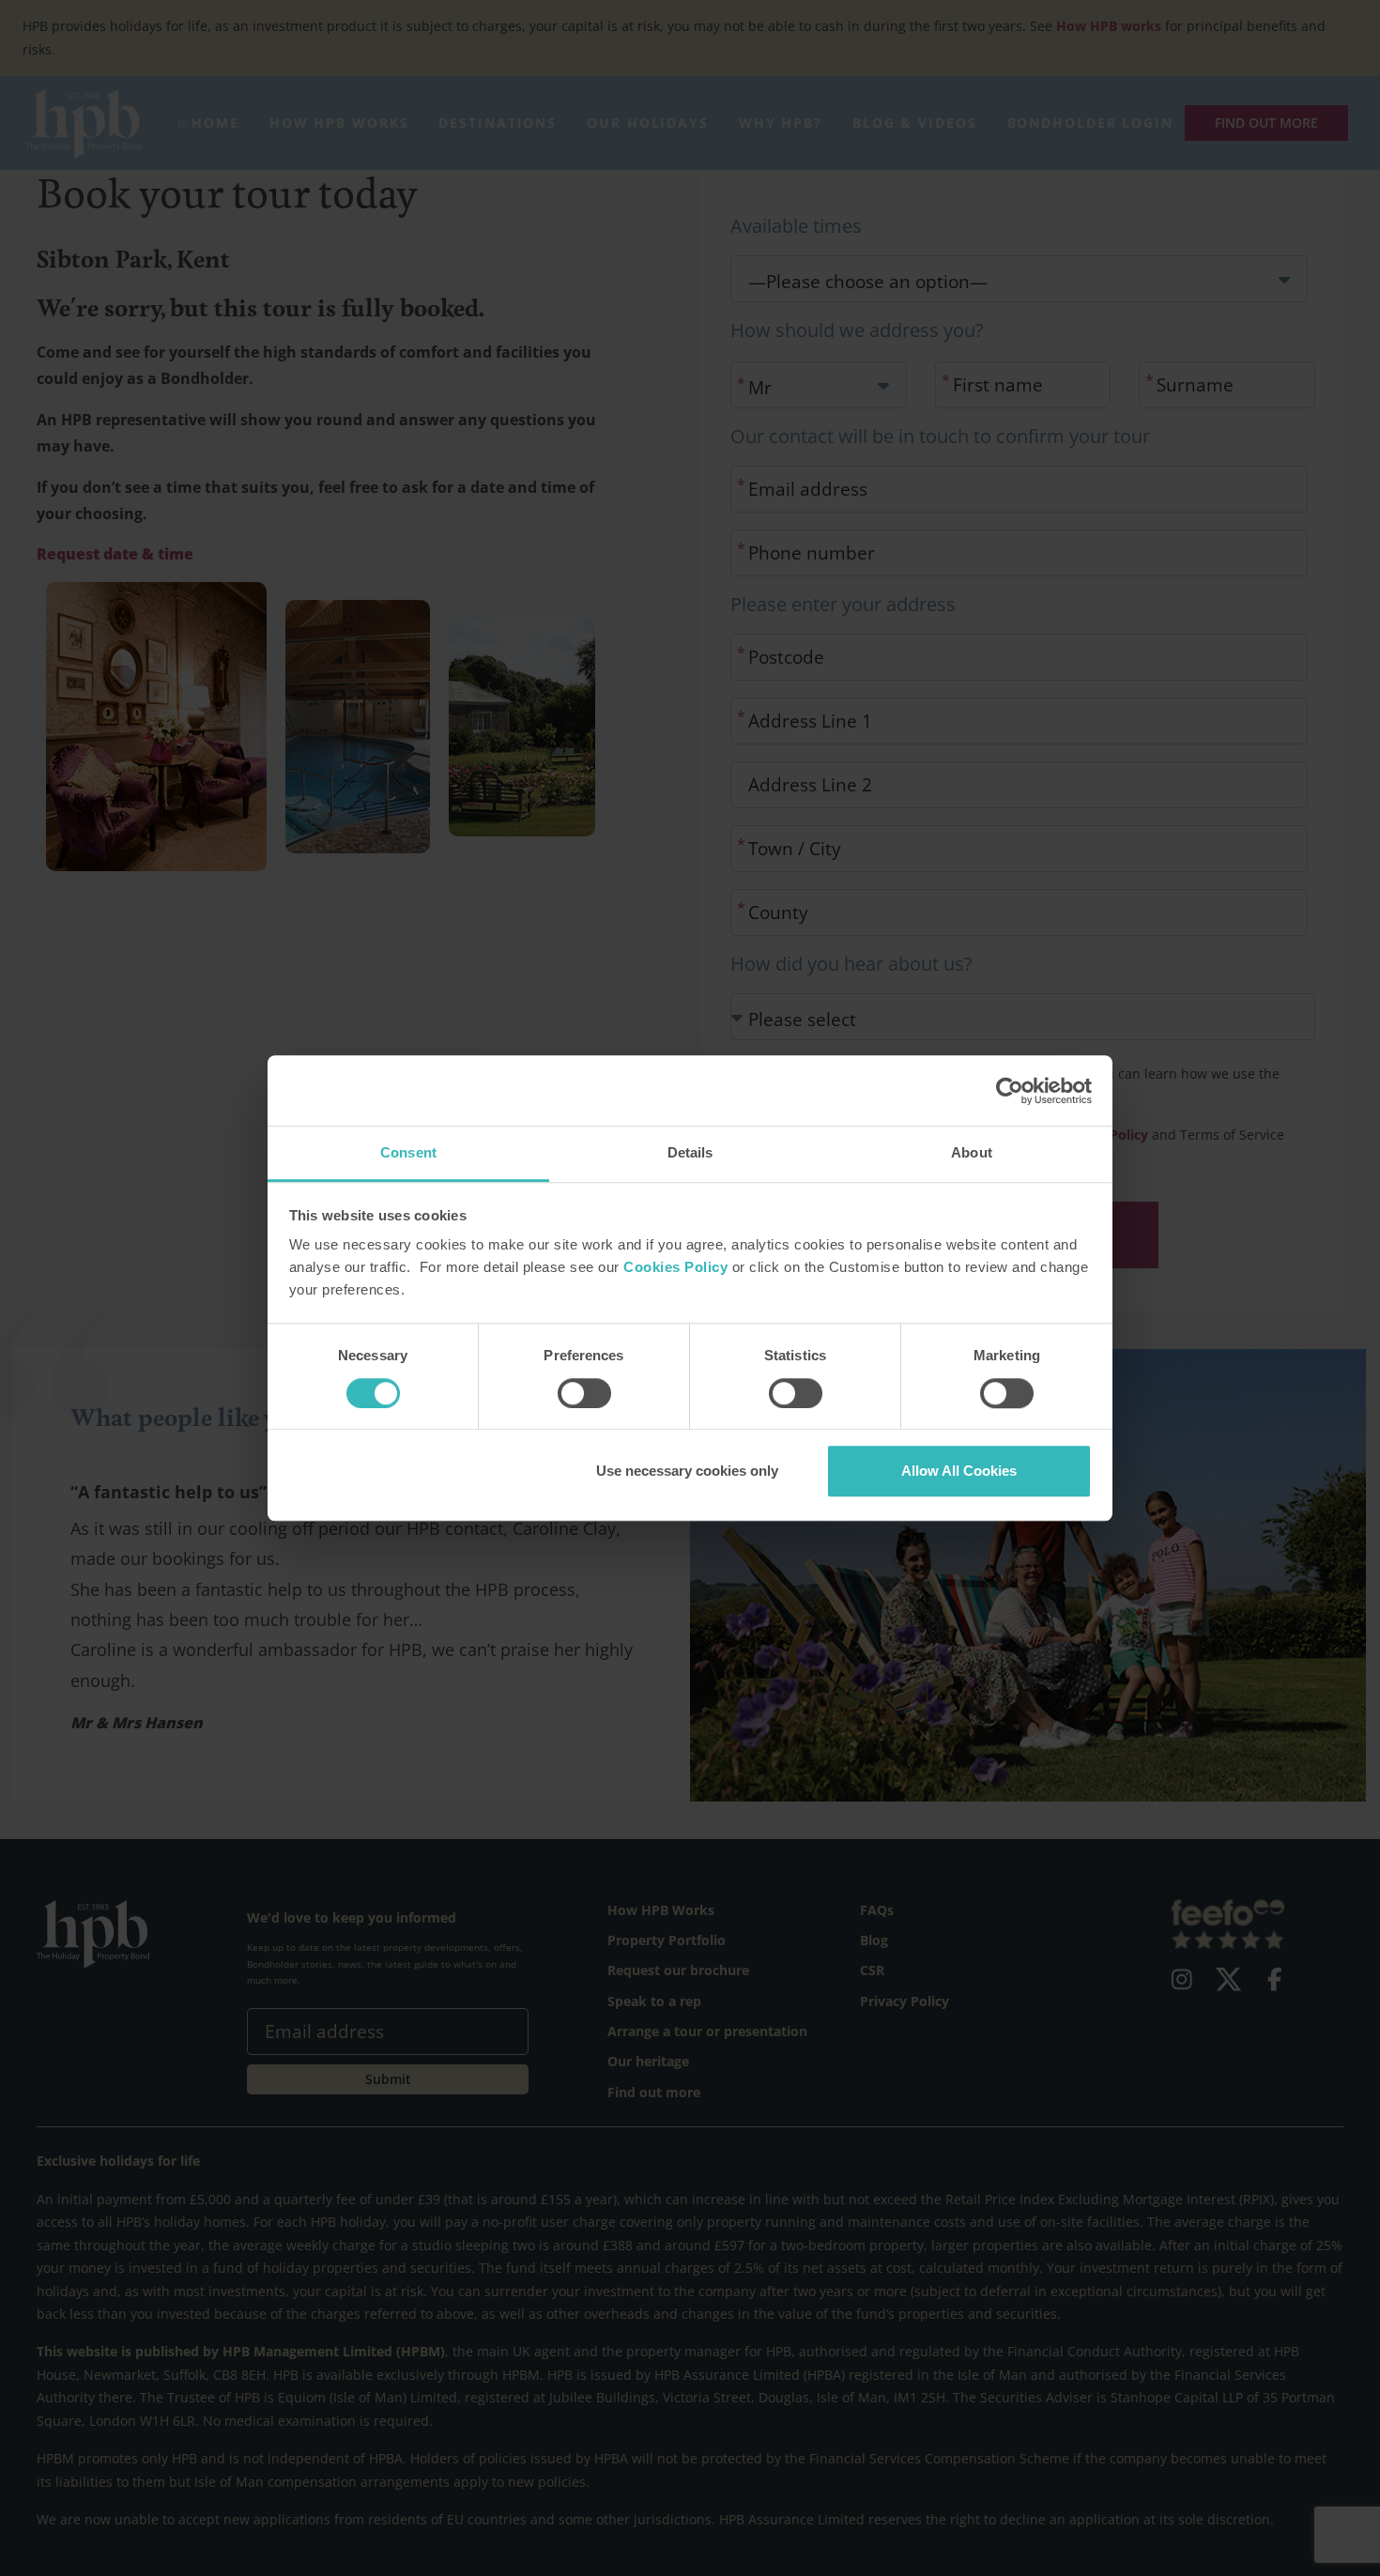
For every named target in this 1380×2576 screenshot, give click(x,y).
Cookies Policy (675, 1268)
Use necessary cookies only (687, 1471)
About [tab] (972, 1152)
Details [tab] (690, 1152)
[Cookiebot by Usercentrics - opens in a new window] (1010, 1091)
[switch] (584, 1393)
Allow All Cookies (959, 1471)
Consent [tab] (408, 1152)
